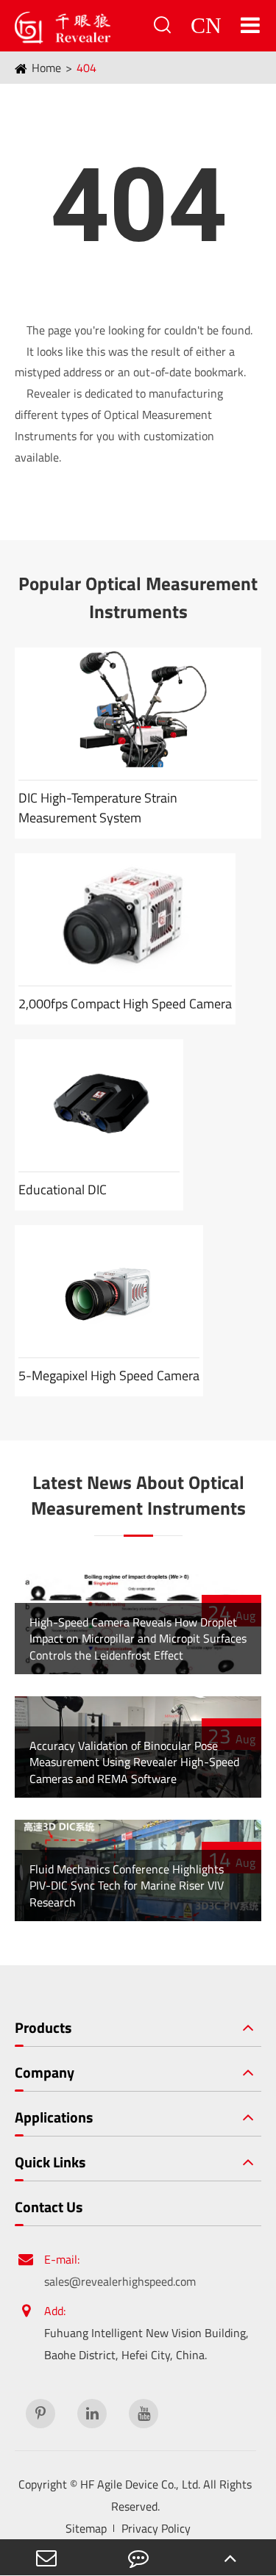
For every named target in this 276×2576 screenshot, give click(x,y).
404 (86, 68)
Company (45, 2073)
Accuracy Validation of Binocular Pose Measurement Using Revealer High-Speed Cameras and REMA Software (134, 1762)
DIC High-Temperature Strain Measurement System (98, 808)
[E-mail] (46, 2557)
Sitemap (86, 2528)
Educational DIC (63, 1190)
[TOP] (230, 2557)
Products (43, 2028)
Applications (54, 2117)
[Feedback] (138, 2557)
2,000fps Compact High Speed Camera (125, 1004)
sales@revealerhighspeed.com (120, 2281)
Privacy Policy (156, 2528)
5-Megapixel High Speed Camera (109, 1375)
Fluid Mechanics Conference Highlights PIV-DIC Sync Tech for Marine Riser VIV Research (127, 1886)
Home (46, 68)
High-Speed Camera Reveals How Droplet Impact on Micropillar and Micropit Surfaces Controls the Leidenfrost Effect (138, 1639)
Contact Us (49, 2207)
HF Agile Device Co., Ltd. (140, 2484)
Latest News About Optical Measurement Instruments (138, 1496)
